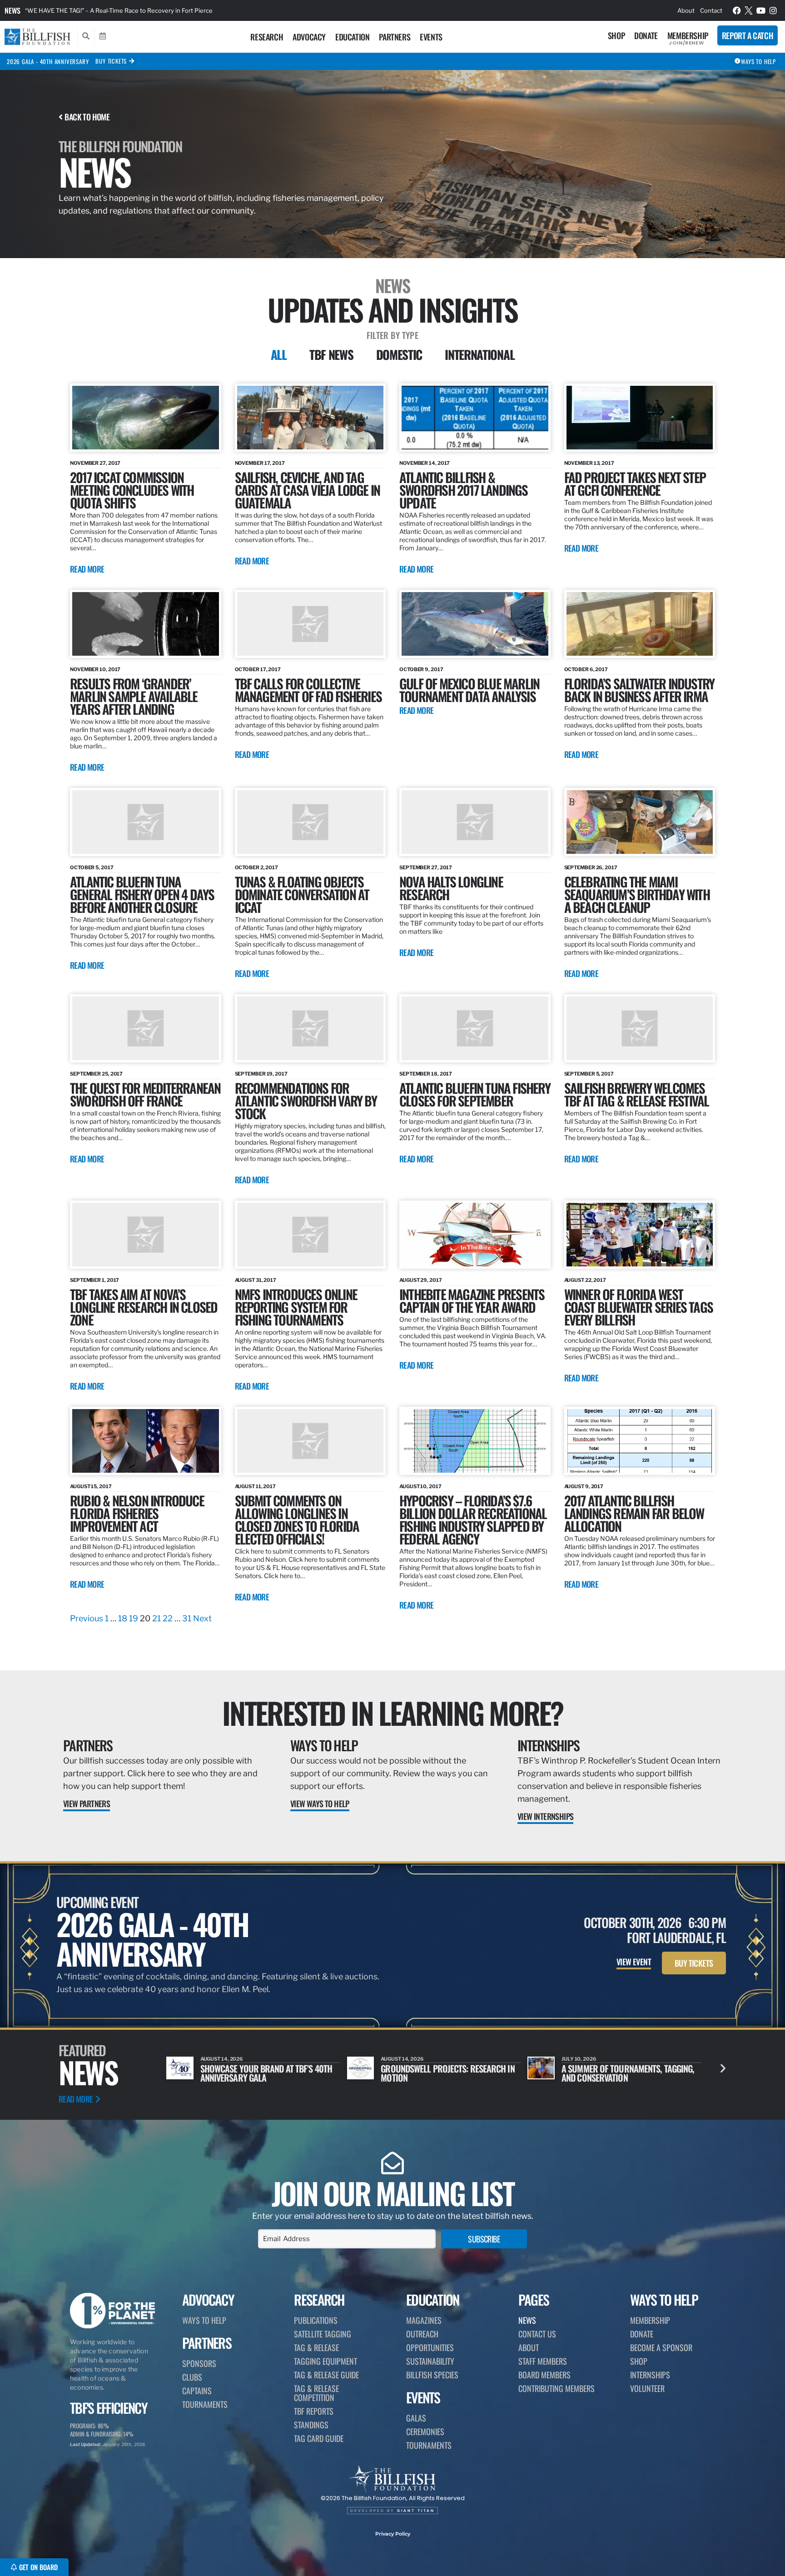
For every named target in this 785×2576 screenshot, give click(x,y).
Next (202, 1618)
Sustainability (430, 2361)
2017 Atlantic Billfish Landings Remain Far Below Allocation (634, 1513)
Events (431, 37)
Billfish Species (432, 2375)
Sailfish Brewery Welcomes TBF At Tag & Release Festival (637, 1094)
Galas (416, 2418)
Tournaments (205, 2404)
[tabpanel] (392, 1004)
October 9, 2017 (421, 669)
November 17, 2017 (260, 463)
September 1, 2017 (94, 1280)
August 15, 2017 (91, 1486)
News (12, 10)
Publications (316, 2320)
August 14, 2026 (222, 2059)
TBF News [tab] (331, 354)
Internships (548, 1745)
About (686, 10)
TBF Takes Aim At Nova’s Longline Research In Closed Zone (144, 1307)
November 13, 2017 (589, 463)
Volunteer (647, 2388)
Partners (395, 37)
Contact (711, 10)
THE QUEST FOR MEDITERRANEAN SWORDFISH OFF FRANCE (145, 1094)
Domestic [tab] (399, 354)
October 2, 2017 (257, 867)
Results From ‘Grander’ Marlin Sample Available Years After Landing (134, 696)
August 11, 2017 (256, 1486)
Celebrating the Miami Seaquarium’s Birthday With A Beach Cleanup (637, 894)
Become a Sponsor (661, 2347)
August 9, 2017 (584, 1486)
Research (267, 37)
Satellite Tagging (323, 2334)
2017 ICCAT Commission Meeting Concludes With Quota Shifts (132, 490)
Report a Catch (748, 35)
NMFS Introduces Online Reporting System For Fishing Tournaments (296, 1307)
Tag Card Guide (319, 2438)
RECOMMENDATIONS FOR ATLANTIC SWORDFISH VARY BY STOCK (306, 1100)
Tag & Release (316, 2347)
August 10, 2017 (420, 1486)
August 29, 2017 (421, 1280)
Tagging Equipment (325, 2361)
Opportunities (430, 2347)
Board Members (544, 2375)
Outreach (422, 2334)
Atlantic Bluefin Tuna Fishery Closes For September (475, 1094)
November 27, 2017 (95, 463)
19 (134, 1618)
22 (168, 1618)
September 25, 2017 (96, 1074)
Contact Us (537, 2334)
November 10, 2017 (95, 669)
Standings (311, 2425)
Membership (688, 35)
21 (157, 1618)
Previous (87, 1618)
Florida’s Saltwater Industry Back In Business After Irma (639, 690)
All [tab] (279, 354)
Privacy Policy (393, 2534)
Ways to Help (324, 1745)
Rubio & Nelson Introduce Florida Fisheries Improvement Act (137, 1513)
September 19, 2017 (261, 1074)
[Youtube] (761, 10)
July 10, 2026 (398, 2059)
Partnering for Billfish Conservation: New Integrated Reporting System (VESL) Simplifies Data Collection (170, 10)
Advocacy (309, 37)
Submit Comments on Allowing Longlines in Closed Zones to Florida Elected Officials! (297, 1519)
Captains (197, 2391)
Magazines (424, 2320)
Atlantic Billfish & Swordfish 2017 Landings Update (464, 490)
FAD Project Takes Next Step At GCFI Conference (635, 483)
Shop (616, 35)
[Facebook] (737, 10)
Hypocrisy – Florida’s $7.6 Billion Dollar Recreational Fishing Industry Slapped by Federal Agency (473, 1519)
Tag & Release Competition (316, 2393)
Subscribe (484, 2239)
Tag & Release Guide (326, 2375)
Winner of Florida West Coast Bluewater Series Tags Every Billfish (638, 1307)
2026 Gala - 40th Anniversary (48, 61)
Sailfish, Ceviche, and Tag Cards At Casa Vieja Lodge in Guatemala (308, 490)
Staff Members (543, 2361)
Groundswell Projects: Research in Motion (267, 2073)
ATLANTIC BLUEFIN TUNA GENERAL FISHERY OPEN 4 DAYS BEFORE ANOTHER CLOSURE (142, 894)
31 (187, 1618)
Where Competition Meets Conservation (608, 2073)
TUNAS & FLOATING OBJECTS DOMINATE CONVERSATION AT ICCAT (302, 894)
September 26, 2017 (591, 867)
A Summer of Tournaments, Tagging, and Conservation (447, 2073)
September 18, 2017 (426, 1074)
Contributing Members (556, 2388)
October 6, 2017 (586, 669)
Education (352, 37)
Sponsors (199, 2363)
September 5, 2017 (589, 1074)
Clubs (192, 2377)
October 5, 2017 (92, 867)
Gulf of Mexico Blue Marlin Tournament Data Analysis (469, 690)
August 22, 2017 (585, 1280)
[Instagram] (773, 10)
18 (123, 1618)
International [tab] (479, 354)
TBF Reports (314, 2411)
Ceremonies (425, 2432)
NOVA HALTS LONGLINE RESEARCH (451, 888)
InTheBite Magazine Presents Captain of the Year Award (472, 1300)
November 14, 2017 (425, 463)
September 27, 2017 (426, 867)
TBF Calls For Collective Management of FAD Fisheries (308, 690)
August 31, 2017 (256, 1280)
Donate (646, 35)
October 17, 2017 (258, 669)
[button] (723, 2068)
